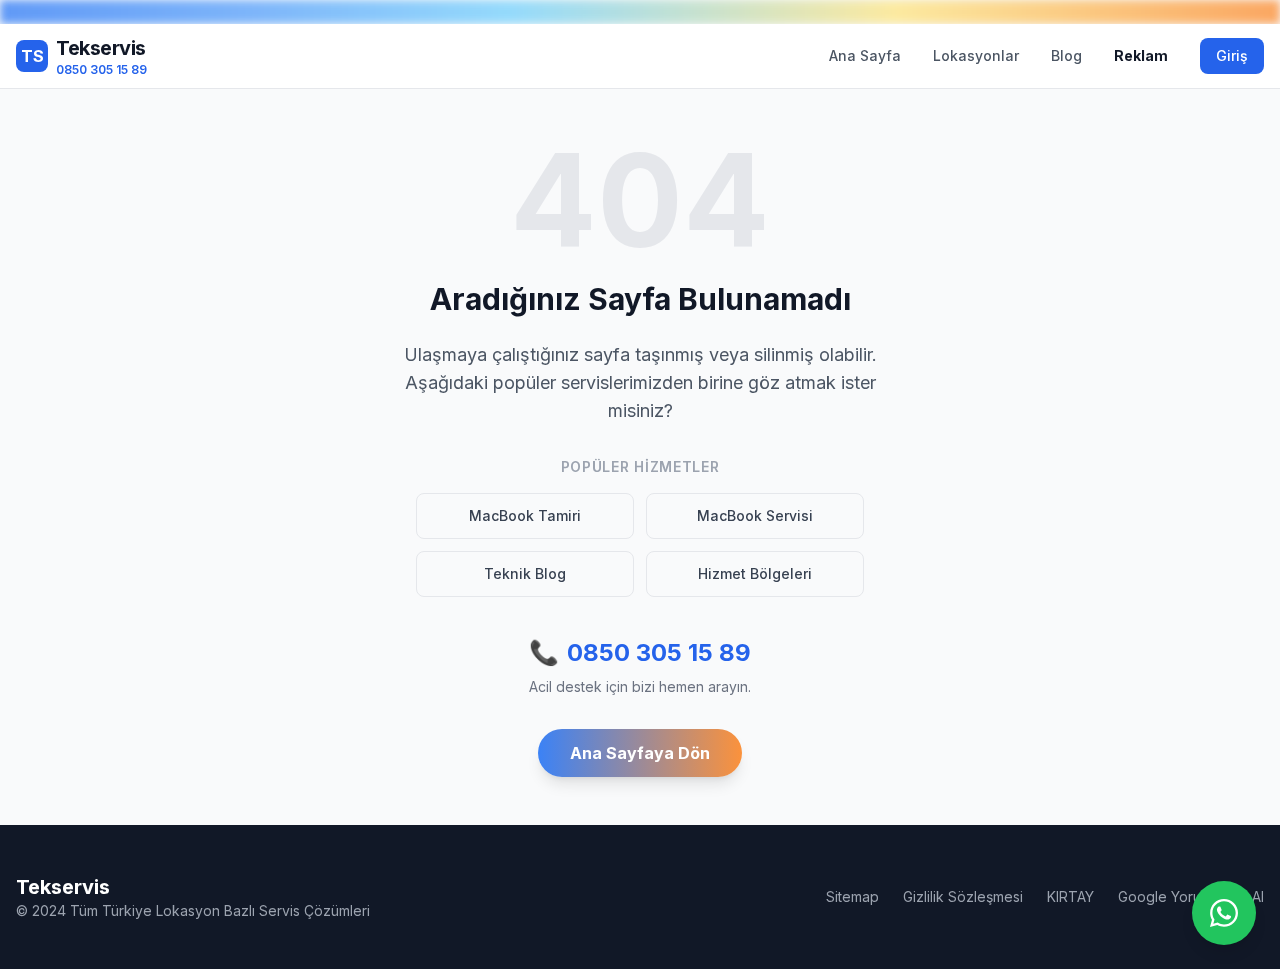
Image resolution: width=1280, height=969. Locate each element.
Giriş (1232, 55)
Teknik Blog (525, 573)
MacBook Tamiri (525, 515)
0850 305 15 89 (640, 652)
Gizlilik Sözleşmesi (963, 896)
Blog (1066, 55)
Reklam (1141, 55)
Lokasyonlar (976, 55)
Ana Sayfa (865, 55)
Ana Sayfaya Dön (640, 753)
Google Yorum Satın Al (1191, 896)
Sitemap (852, 896)
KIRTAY (1070, 896)
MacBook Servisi (755, 515)
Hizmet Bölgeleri (755, 573)
